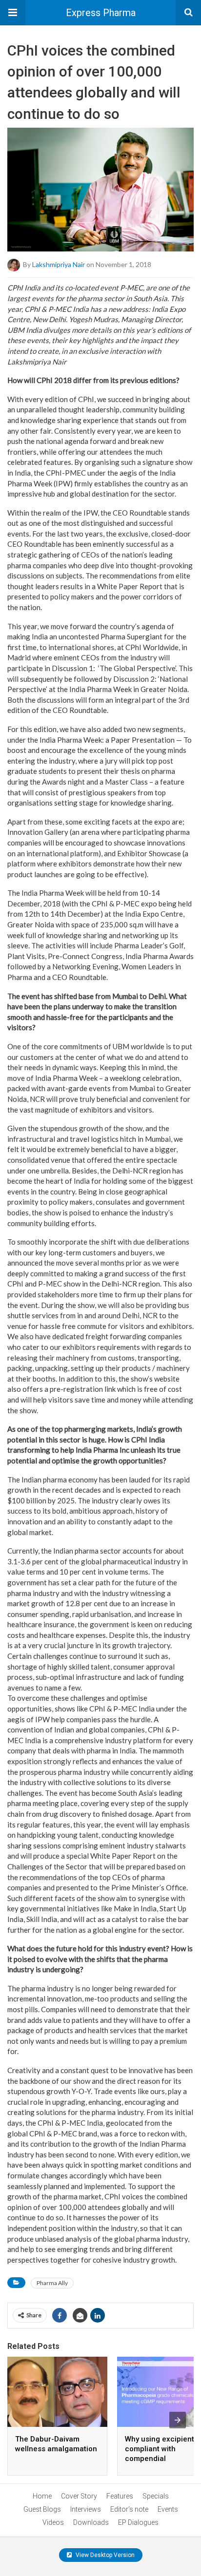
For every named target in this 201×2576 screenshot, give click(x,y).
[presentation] (178, 2420)
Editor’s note (129, 2509)
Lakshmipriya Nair (59, 264)
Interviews (86, 2509)
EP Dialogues (138, 2522)
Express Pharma (101, 13)
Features (120, 2496)
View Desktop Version (104, 2555)
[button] (13, 13)
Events (168, 2509)
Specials (156, 2496)
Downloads (91, 2522)
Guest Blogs (42, 2509)
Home (42, 2496)
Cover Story (79, 2496)
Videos (53, 2522)
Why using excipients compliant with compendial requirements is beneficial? (161, 2459)
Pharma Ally (52, 2283)
